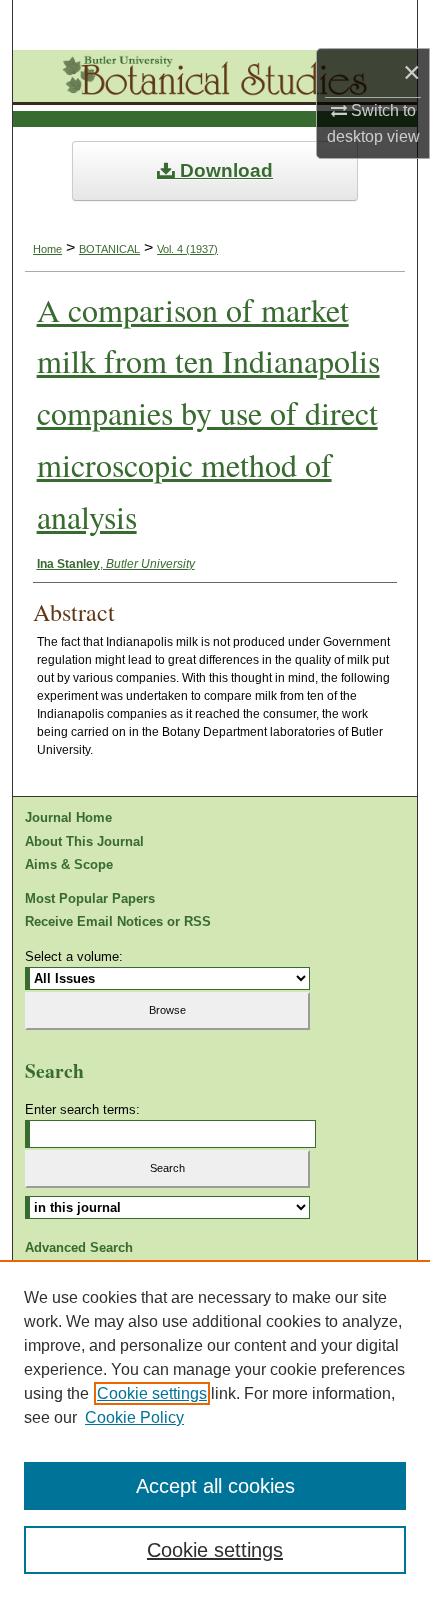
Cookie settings (152, 1393)
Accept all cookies (215, 1486)
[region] (215, 1429)
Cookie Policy (134, 1417)
